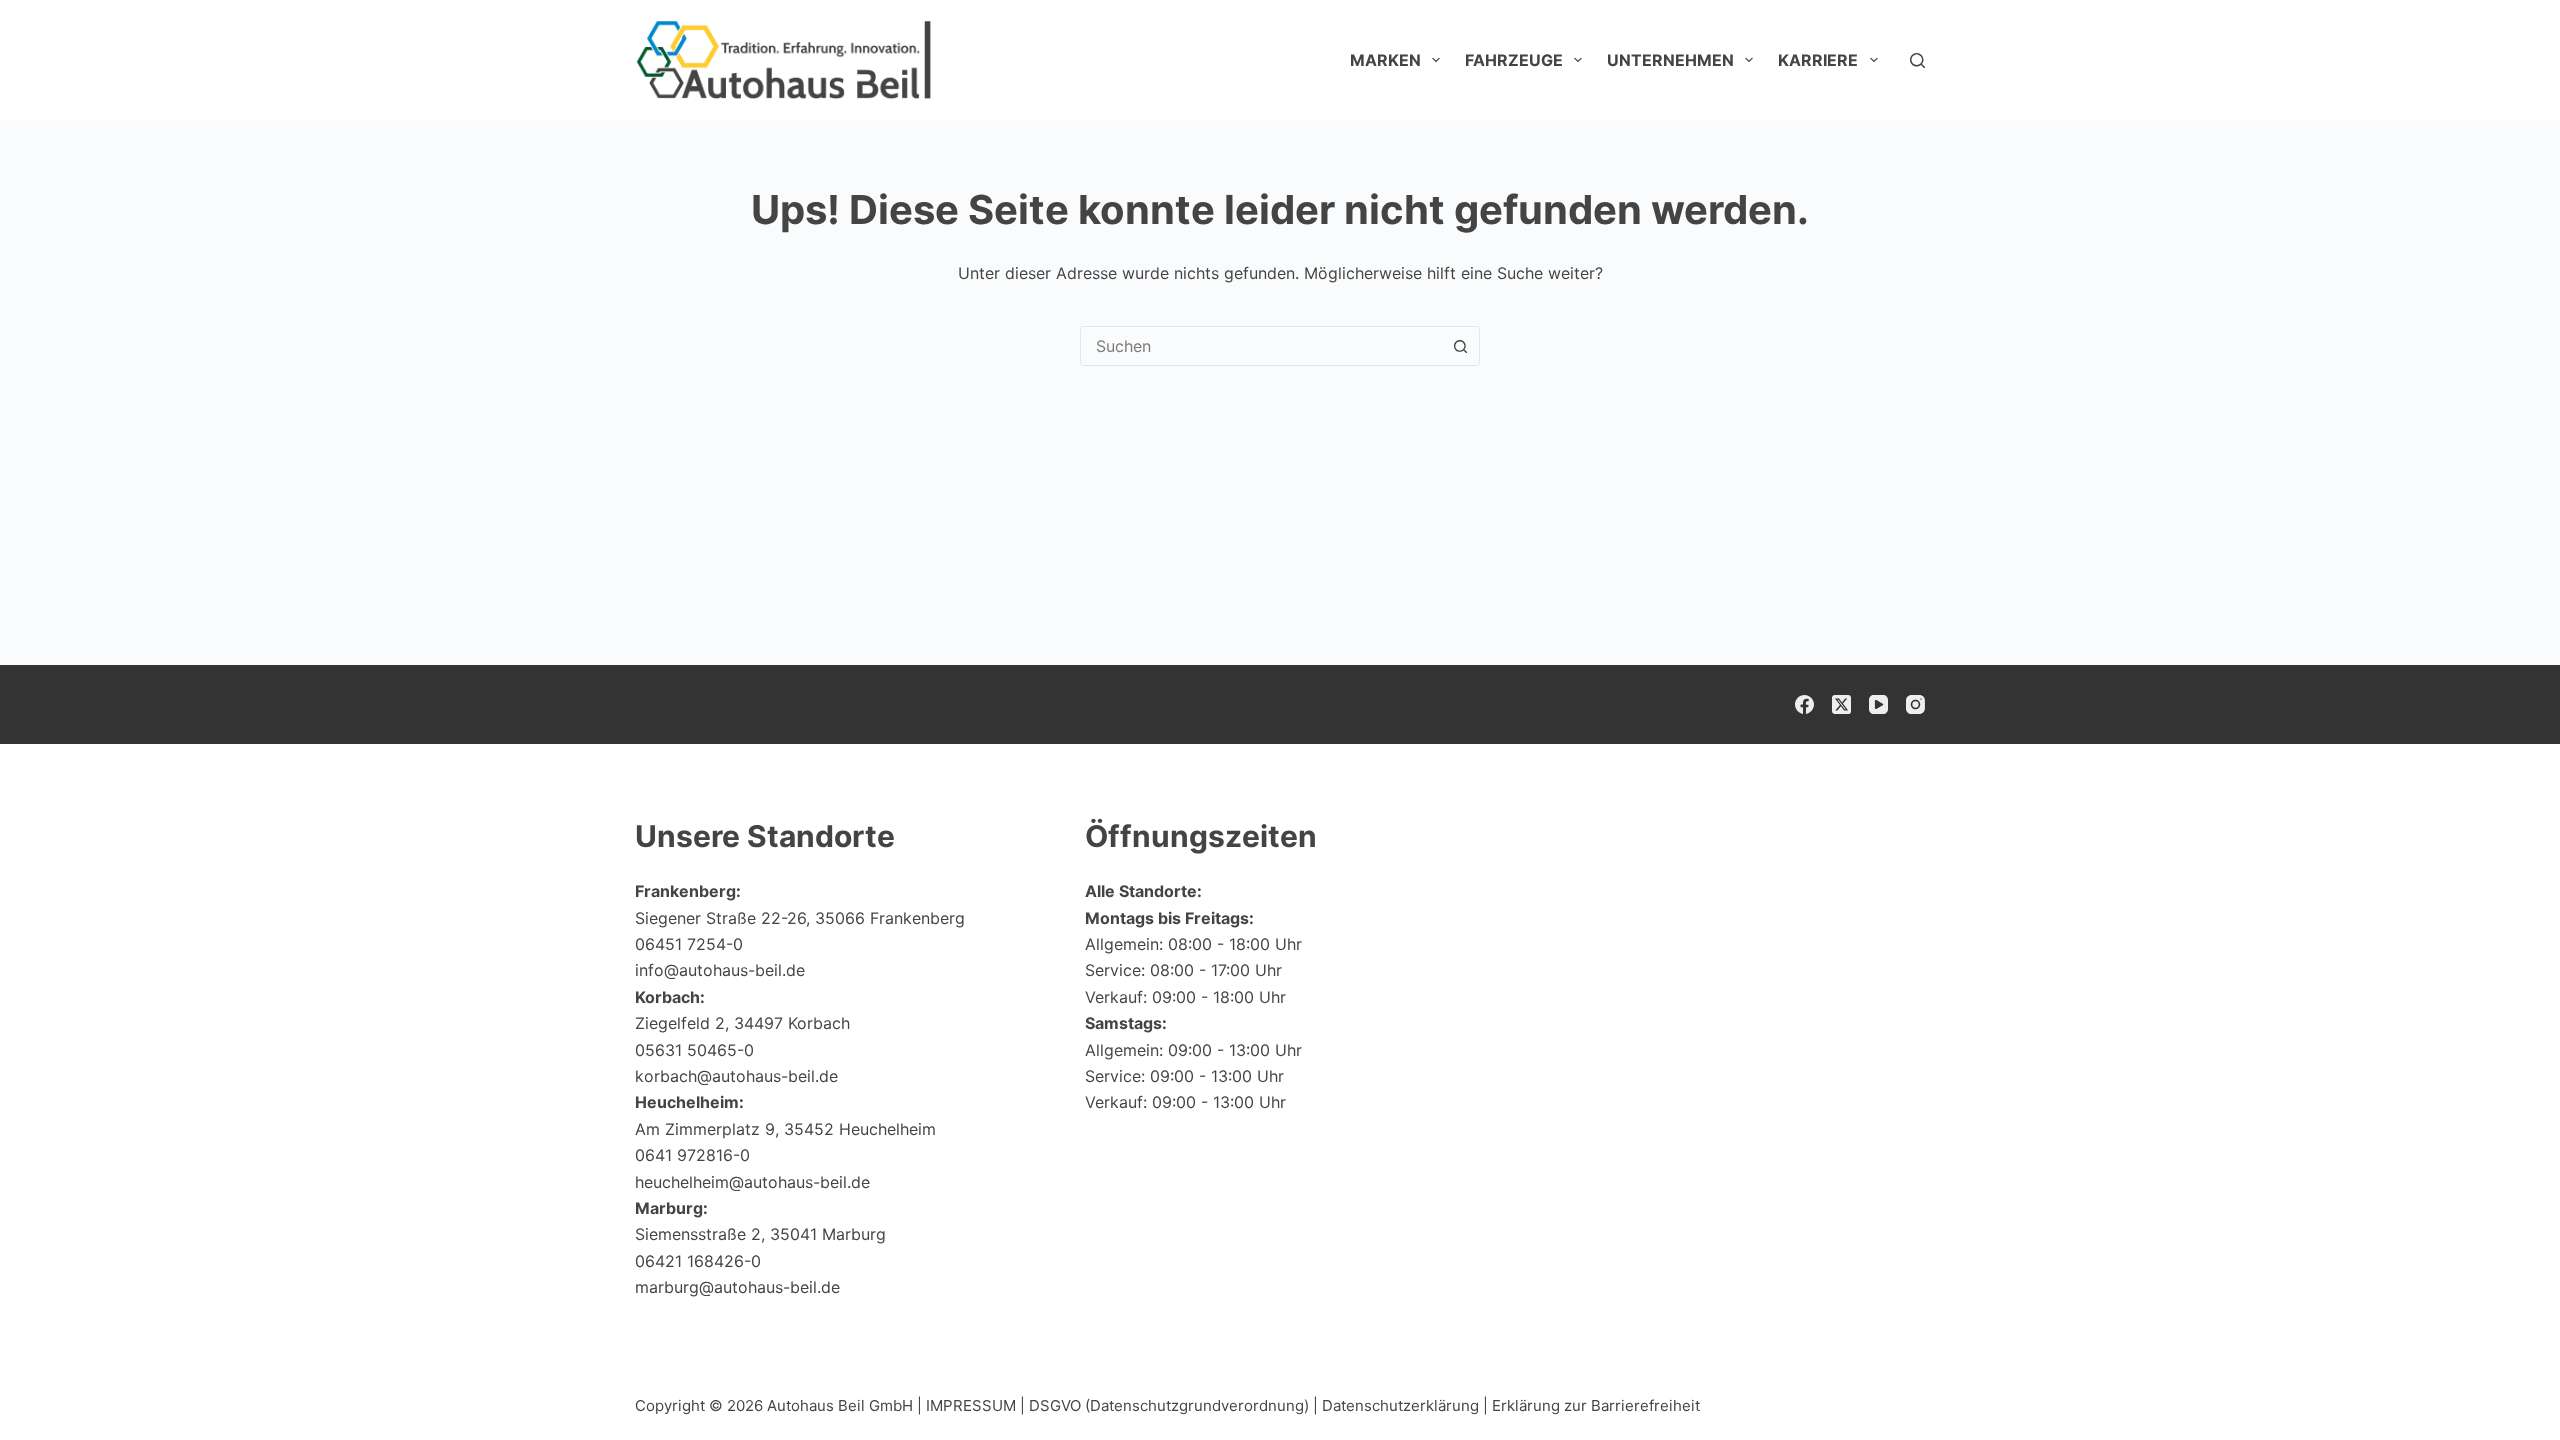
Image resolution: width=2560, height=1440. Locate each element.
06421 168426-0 (698, 1261)
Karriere (1818, 60)
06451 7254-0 (689, 944)
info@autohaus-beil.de (720, 970)
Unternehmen (1670, 60)
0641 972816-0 (692, 1155)
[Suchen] (1917, 60)
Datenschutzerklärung (1400, 1405)
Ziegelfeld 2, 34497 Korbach (742, 1023)
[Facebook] (1804, 704)
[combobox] (1261, 346)
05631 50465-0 (694, 1050)
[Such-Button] (1460, 346)
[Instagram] (1915, 704)
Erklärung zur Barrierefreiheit (1596, 1405)
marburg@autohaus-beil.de (737, 1287)
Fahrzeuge (1514, 60)
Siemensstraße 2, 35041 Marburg (760, 1234)
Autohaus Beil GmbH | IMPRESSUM (891, 1405)
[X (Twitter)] (1841, 704)
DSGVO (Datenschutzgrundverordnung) (1169, 1405)
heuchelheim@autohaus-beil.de (752, 1182)
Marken (1385, 60)
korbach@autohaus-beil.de (736, 1076)
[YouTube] (1878, 704)
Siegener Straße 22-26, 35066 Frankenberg (800, 918)
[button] (2496, 1385)
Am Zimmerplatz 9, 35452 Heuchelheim (785, 1129)
